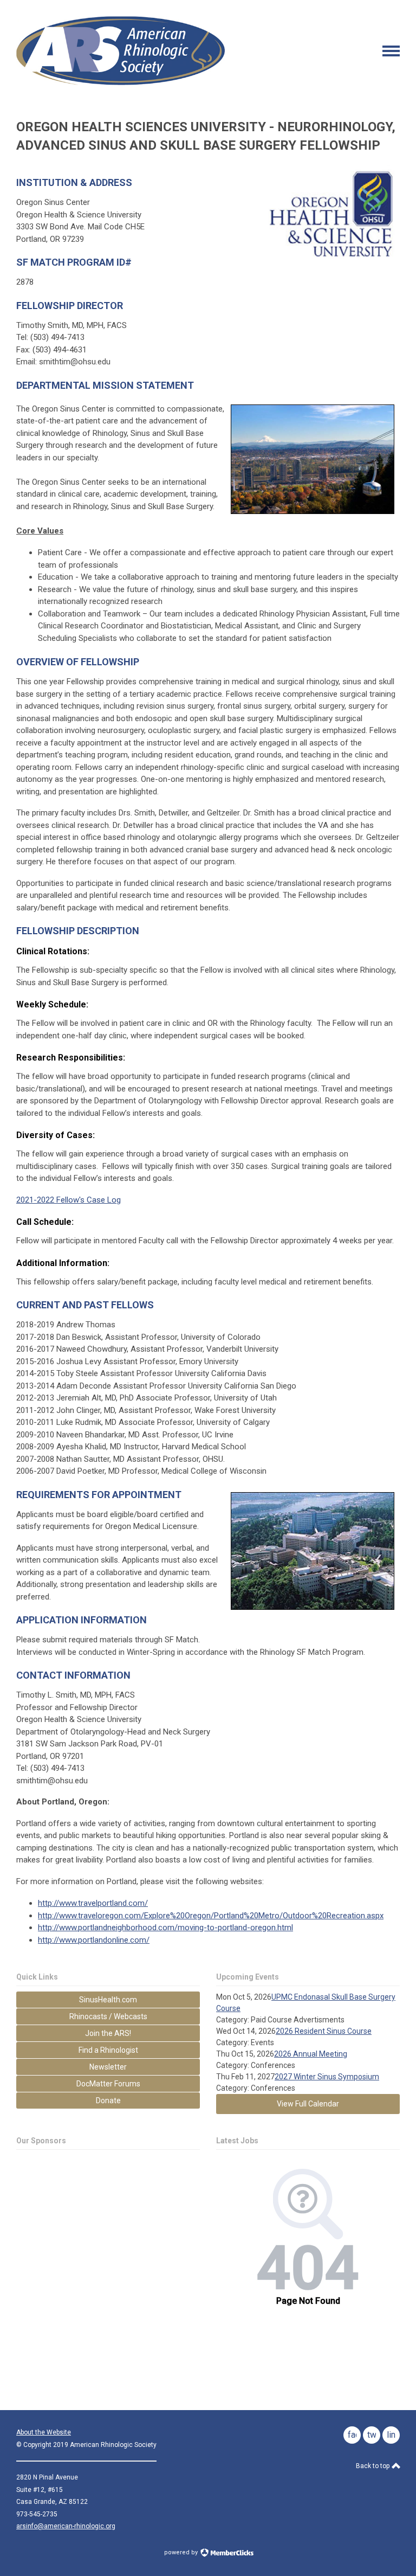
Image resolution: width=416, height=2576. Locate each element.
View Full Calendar (308, 2104)
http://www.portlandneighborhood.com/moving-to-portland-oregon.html (165, 1928)
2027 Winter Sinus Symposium (327, 2077)
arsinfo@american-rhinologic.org (66, 2526)
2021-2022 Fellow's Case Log (69, 1200)
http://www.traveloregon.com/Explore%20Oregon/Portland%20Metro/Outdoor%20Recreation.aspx (211, 1916)
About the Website (44, 2432)
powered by (182, 2552)
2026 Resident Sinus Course (324, 2031)
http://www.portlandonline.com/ (94, 1940)
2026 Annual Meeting (311, 2054)
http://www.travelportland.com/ (93, 1903)
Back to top (373, 2466)
